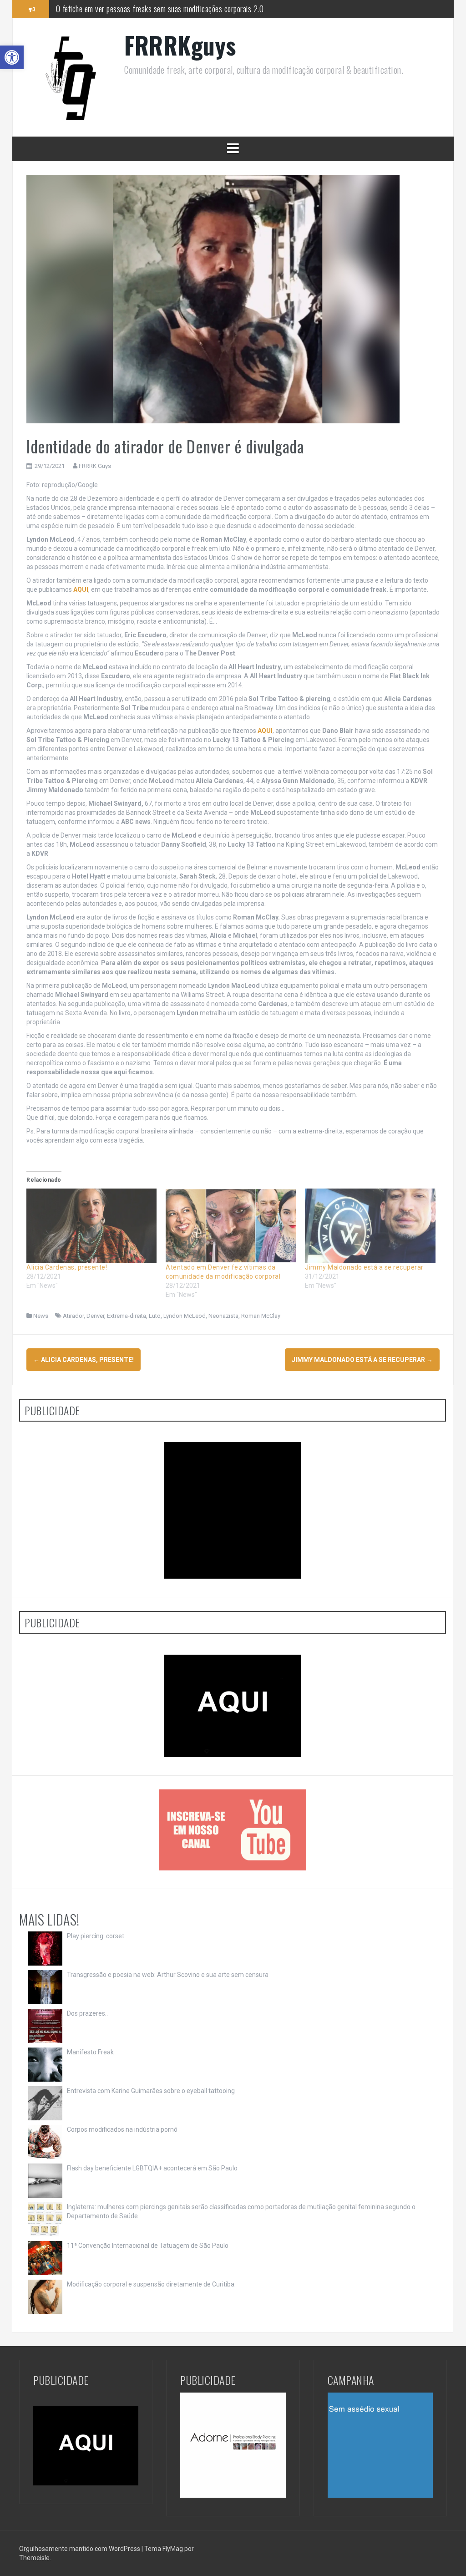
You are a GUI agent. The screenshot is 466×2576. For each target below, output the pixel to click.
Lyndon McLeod (185, 1316)
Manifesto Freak (90, 2052)
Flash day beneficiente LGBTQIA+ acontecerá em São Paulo (152, 2168)
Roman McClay (261, 1316)
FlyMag (173, 2549)
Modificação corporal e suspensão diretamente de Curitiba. (151, 2284)
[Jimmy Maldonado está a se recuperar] (370, 1226)
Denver (95, 1316)
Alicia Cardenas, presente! (67, 1267)
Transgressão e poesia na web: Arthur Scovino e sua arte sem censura (168, 1975)
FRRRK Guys (95, 466)
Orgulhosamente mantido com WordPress (80, 2549)
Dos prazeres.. (87, 2013)
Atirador (73, 1316)
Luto (155, 1316)
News (41, 1316)
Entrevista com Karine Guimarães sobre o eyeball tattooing (151, 2091)
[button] (12, 57)
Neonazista (223, 1316)
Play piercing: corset (96, 1936)
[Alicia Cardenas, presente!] (91, 1226)
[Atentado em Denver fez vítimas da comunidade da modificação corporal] (231, 1226)
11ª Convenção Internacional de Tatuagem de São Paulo (148, 2246)
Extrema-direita (127, 1316)
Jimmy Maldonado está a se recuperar (364, 1267)
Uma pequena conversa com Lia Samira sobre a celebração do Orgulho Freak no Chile (180, 10)
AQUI (81, 589)
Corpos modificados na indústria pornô (122, 2129)
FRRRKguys (180, 45)
